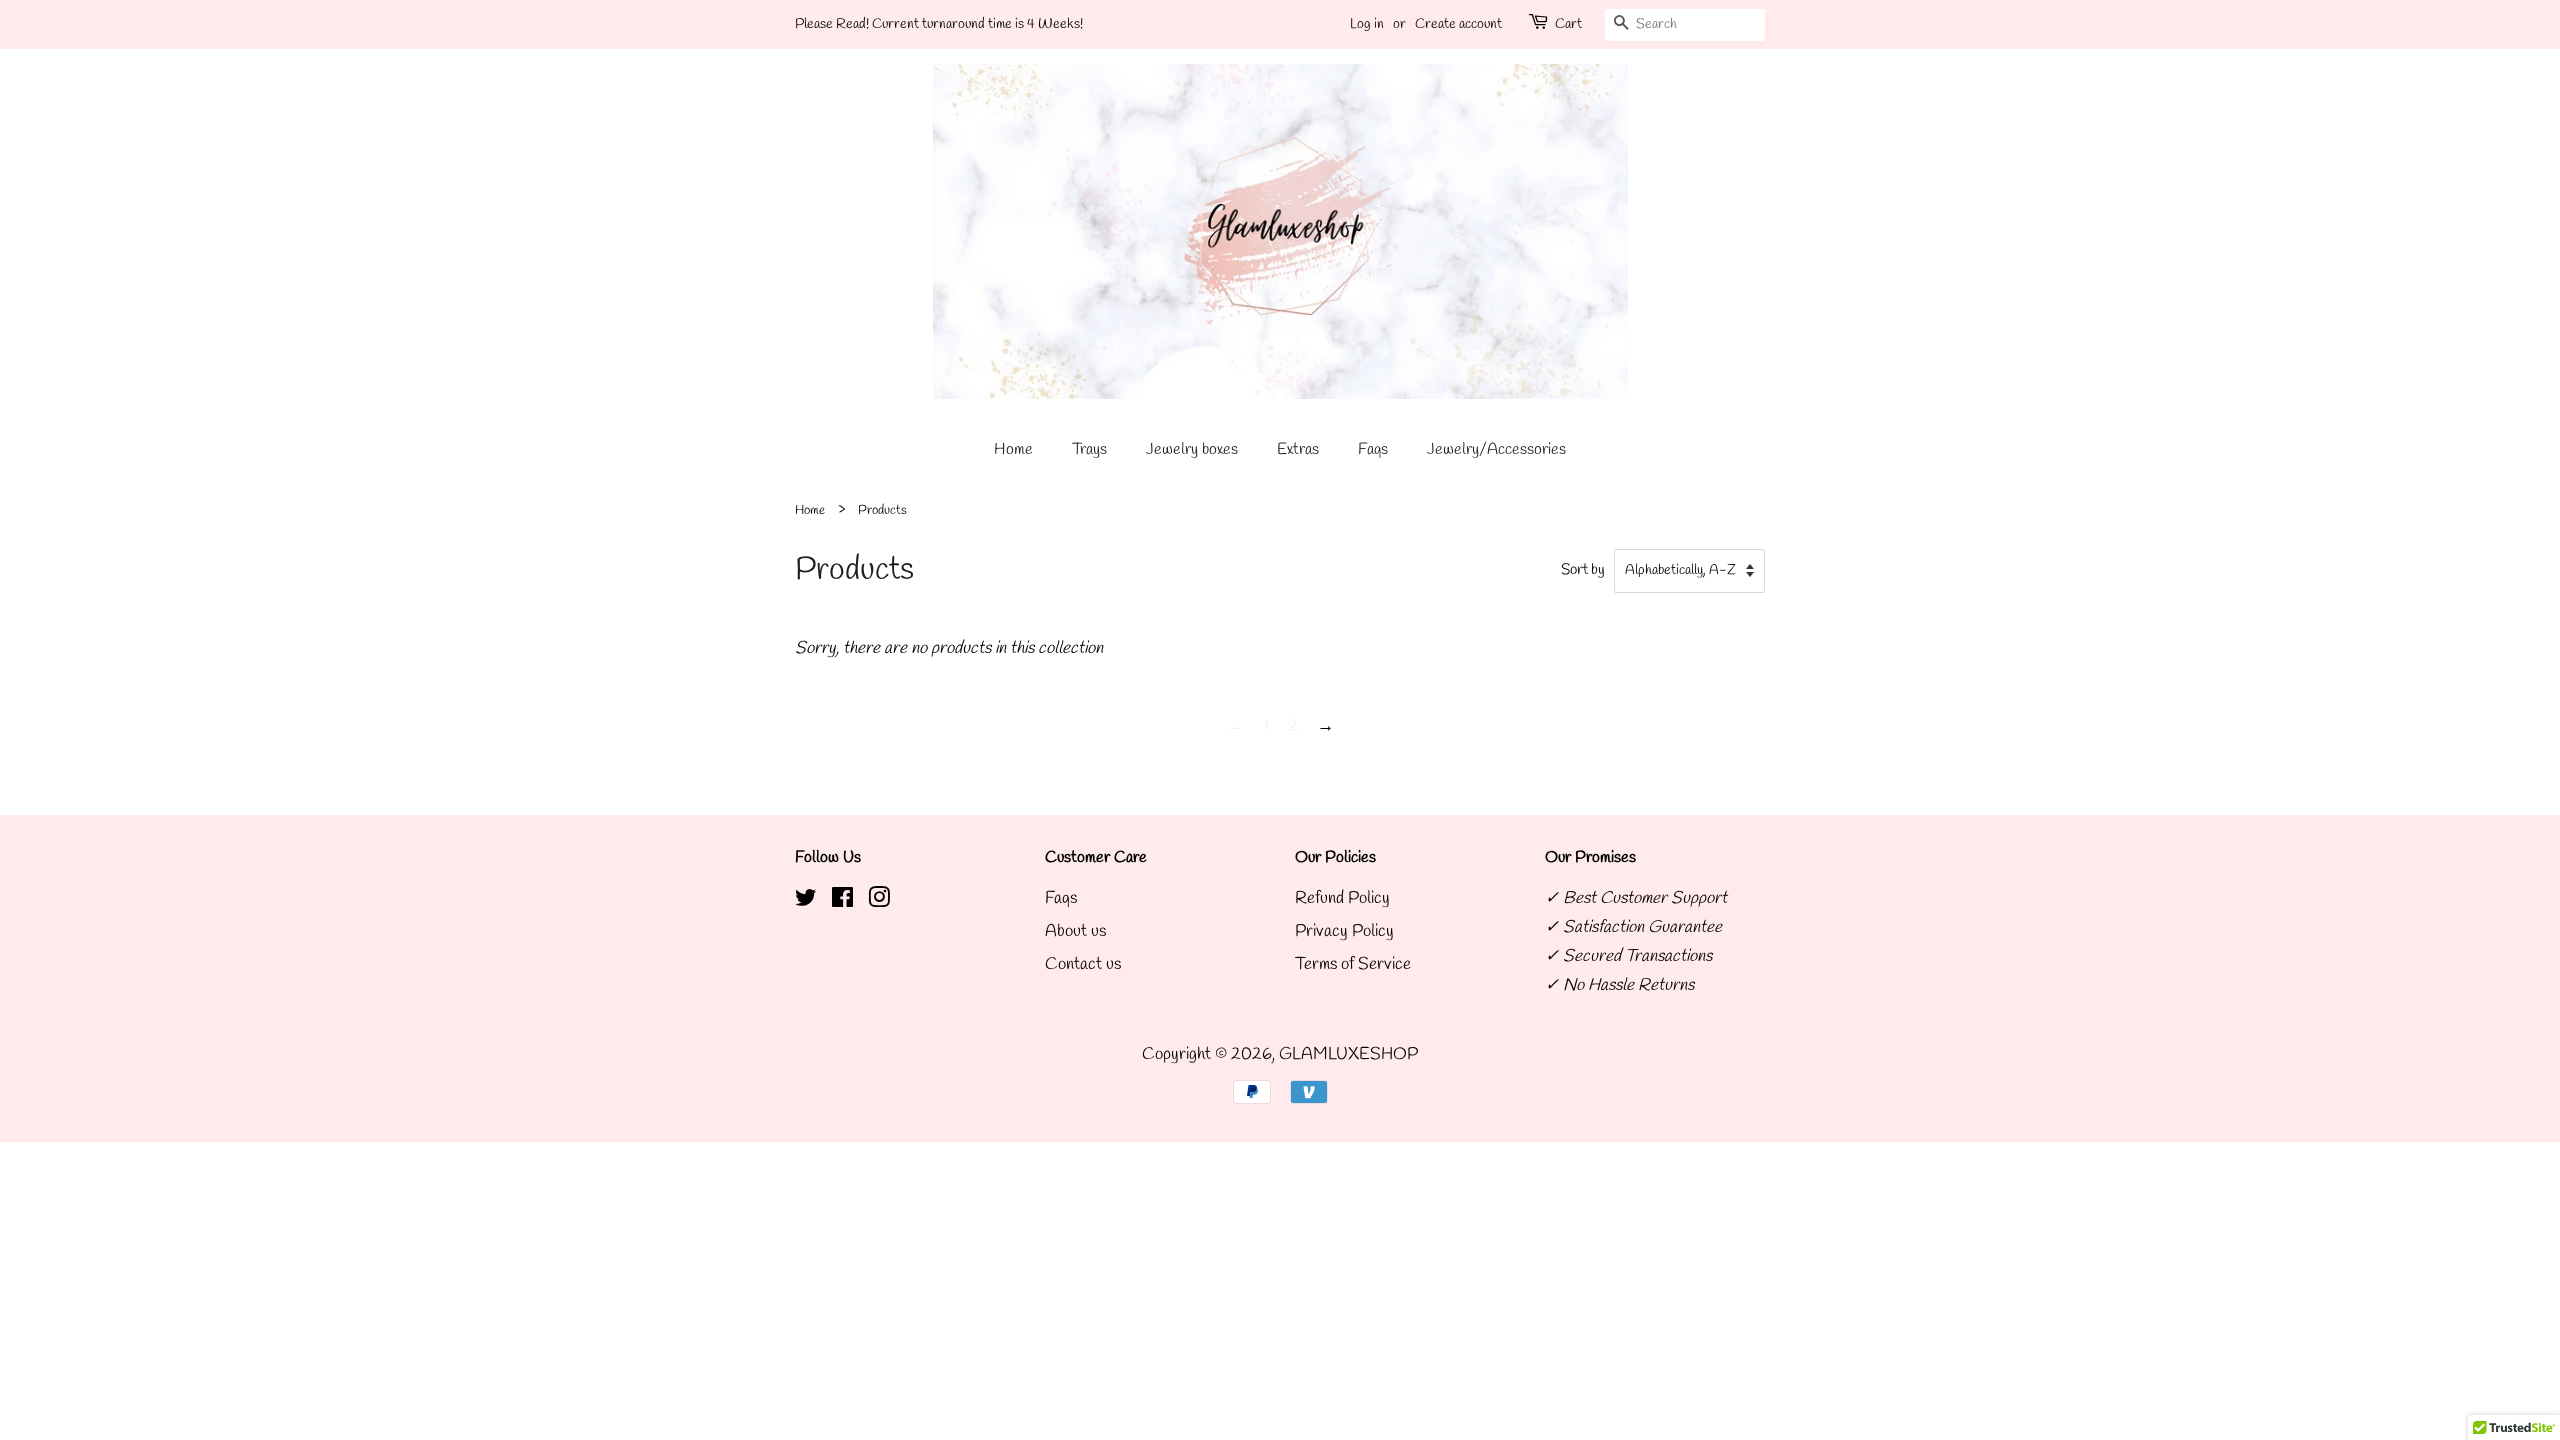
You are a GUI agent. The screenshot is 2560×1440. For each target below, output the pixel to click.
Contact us (1083, 964)
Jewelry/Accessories (1496, 449)
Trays (1089, 449)
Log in (1367, 24)
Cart (1568, 24)
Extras (1298, 449)
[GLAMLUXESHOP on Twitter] (806, 901)
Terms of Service (1353, 964)
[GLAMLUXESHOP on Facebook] (842, 901)
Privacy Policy (1344, 931)
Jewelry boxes (1192, 449)
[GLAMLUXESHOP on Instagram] (879, 901)
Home (1013, 449)
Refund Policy (1342, 898)
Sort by (1583, 570)
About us (1075, 931)
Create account (1458, 24)
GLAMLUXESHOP (1348, 1054)
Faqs (1373, 449)
